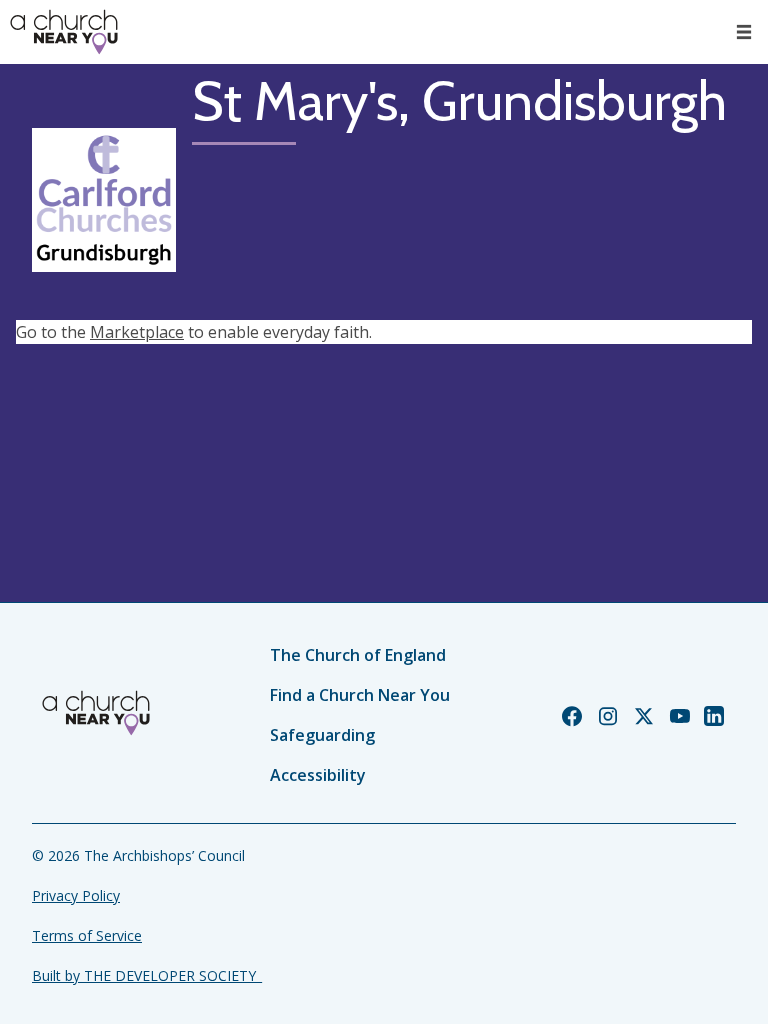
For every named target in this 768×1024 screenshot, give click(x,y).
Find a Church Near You (360, 695)
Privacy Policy (76, 895)
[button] (744, 32)
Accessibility (318, 775)
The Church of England (358, 655)
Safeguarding (322, 735)
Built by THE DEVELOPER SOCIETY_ (147, 975)
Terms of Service (87, 935)
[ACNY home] (64, 32)
